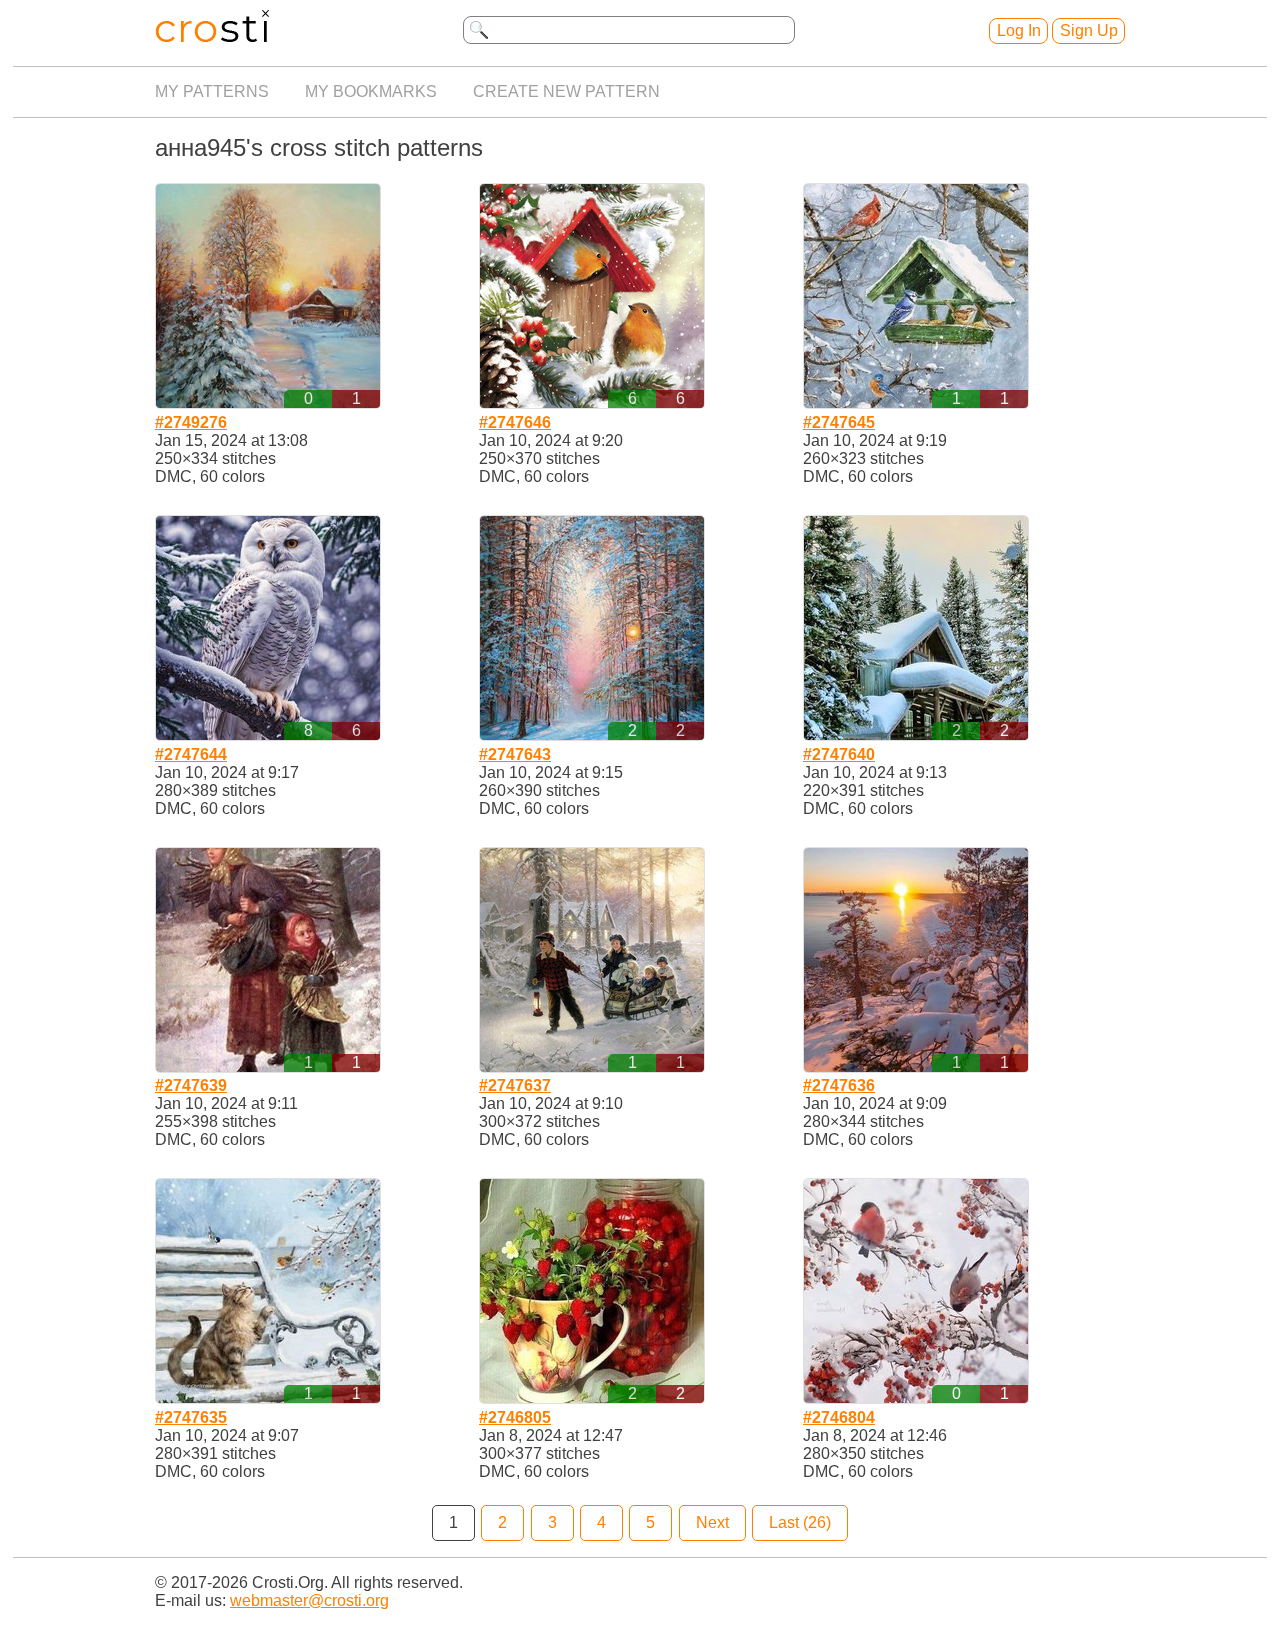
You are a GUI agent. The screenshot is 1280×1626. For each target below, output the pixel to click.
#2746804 (839, 1417)
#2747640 (839, 754)
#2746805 (515, 1417)
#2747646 (515, 422)
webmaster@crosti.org (309, 1600)
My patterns (212, 91)
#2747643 (515, 754)
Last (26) (800, 1522)
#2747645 (839, 422)
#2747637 (515, 1085)
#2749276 (191, 422)
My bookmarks (371, 91)
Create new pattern (566, 91)
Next (712, 1522)
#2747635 (191, 1417)
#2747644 (191, 754)
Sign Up (1089, 30)
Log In (1019, 30)
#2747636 (839, 1085)
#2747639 (191, 1085)
